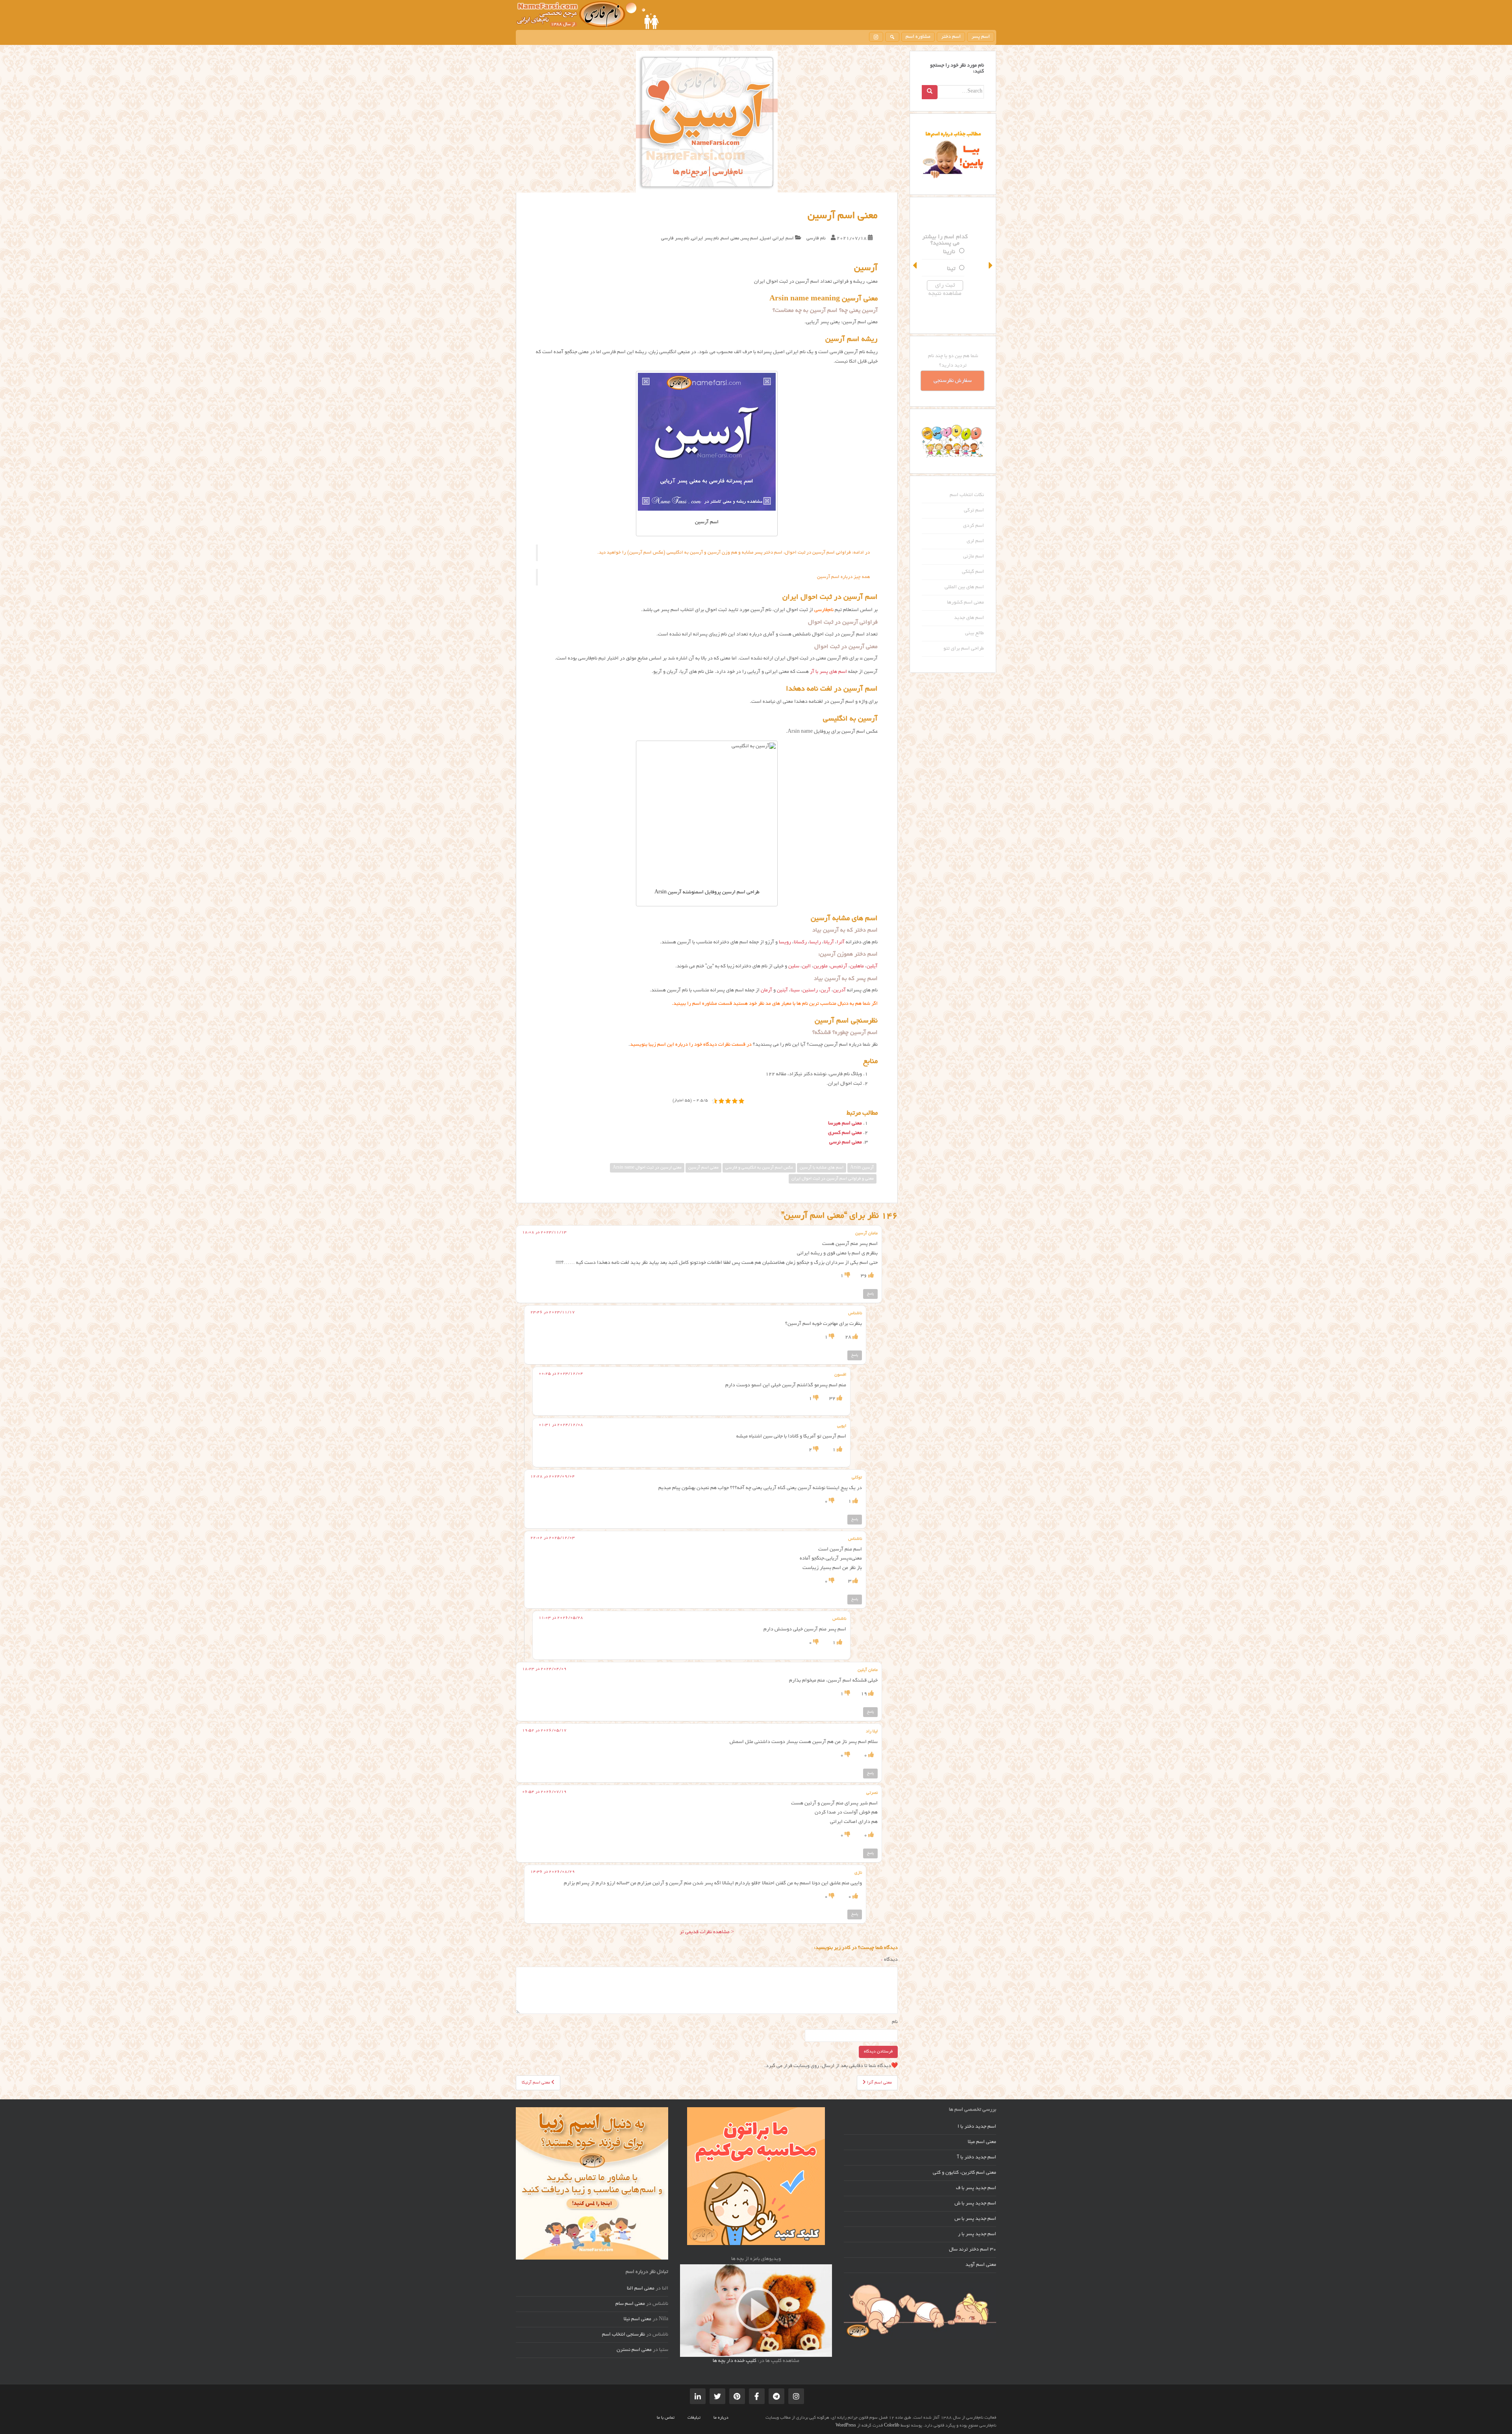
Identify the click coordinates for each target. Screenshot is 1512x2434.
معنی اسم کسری (845, 1133)
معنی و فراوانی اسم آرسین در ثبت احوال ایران (833, 1179)
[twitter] (717, 2396)
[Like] (870, 1276)
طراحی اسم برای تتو (964, 649)
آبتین (782, 991)
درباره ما (721, 2418)
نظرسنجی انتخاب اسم (624, 2335)
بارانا (957, 261)
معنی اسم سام (630, 2304)
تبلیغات (694, 2418)
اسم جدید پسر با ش (975, 2204)
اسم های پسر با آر (828, 672)
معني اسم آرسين (703, 1168)
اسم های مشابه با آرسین (822, 1168)
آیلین (872, 967)
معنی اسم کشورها (965, 603)
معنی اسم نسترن (634, 2350)
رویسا (785, 943)
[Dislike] (847, 1276)
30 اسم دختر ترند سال (973, 2250)
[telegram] (776, 2396)
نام (895, 2022)
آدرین (839, 991)
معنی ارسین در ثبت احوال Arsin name (647, 1168)
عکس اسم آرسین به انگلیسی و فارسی (759, 1168)
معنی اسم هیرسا (845, 1124)
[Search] (930, 92)
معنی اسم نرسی (846, 1143)
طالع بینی (975, 634)
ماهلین (857, 967)
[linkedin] (698, 2396)
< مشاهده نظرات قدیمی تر (707, 1932)
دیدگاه (889, 1960)
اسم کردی (974, 526)
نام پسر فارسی (675, 238)
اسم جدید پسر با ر (977, 2234)
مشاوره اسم (918, 37)
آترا (841, 943)
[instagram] (876, 37)
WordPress (846, 2426)
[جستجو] (892, 37)
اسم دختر (951, 37)
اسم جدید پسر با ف (976, 2188)
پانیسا (956, 244)
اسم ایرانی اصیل (777, 238)
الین (806, 967)
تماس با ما (666, 2418)
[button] (915, 265)
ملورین (821, 967)
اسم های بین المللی (964, 587)
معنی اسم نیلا (637, 2319)
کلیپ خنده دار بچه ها (735, 2361)
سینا (795, 991)
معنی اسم (730, 238)
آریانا (829, 943)
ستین (956, 278)
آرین (825, 991)
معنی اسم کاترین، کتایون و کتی (964, 2173)
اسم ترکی (974, 511)
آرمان (766, 991)
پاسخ (870, 1294)
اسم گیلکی (973, 572)
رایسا (815, 943)
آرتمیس (839, 967)
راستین (810, 991)
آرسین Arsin (862, 1168)
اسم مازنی (974, 557)
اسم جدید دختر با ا (977, 2127)
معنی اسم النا (641, 2289)
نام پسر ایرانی (705, 238)
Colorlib (892, 2426)
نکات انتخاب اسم (967, 495)
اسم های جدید (969, 618)
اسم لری (975, 541)
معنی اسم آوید (981, 2265)
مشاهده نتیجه (953, 302)
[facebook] (757, 2396)
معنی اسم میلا (982, 2142)
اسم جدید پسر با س (975, 2219)
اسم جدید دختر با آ (977, 2158)
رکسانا (800, 943)
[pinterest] (737, 2396)
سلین (794, 967)
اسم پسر (981, 37)
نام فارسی (816, 238)
